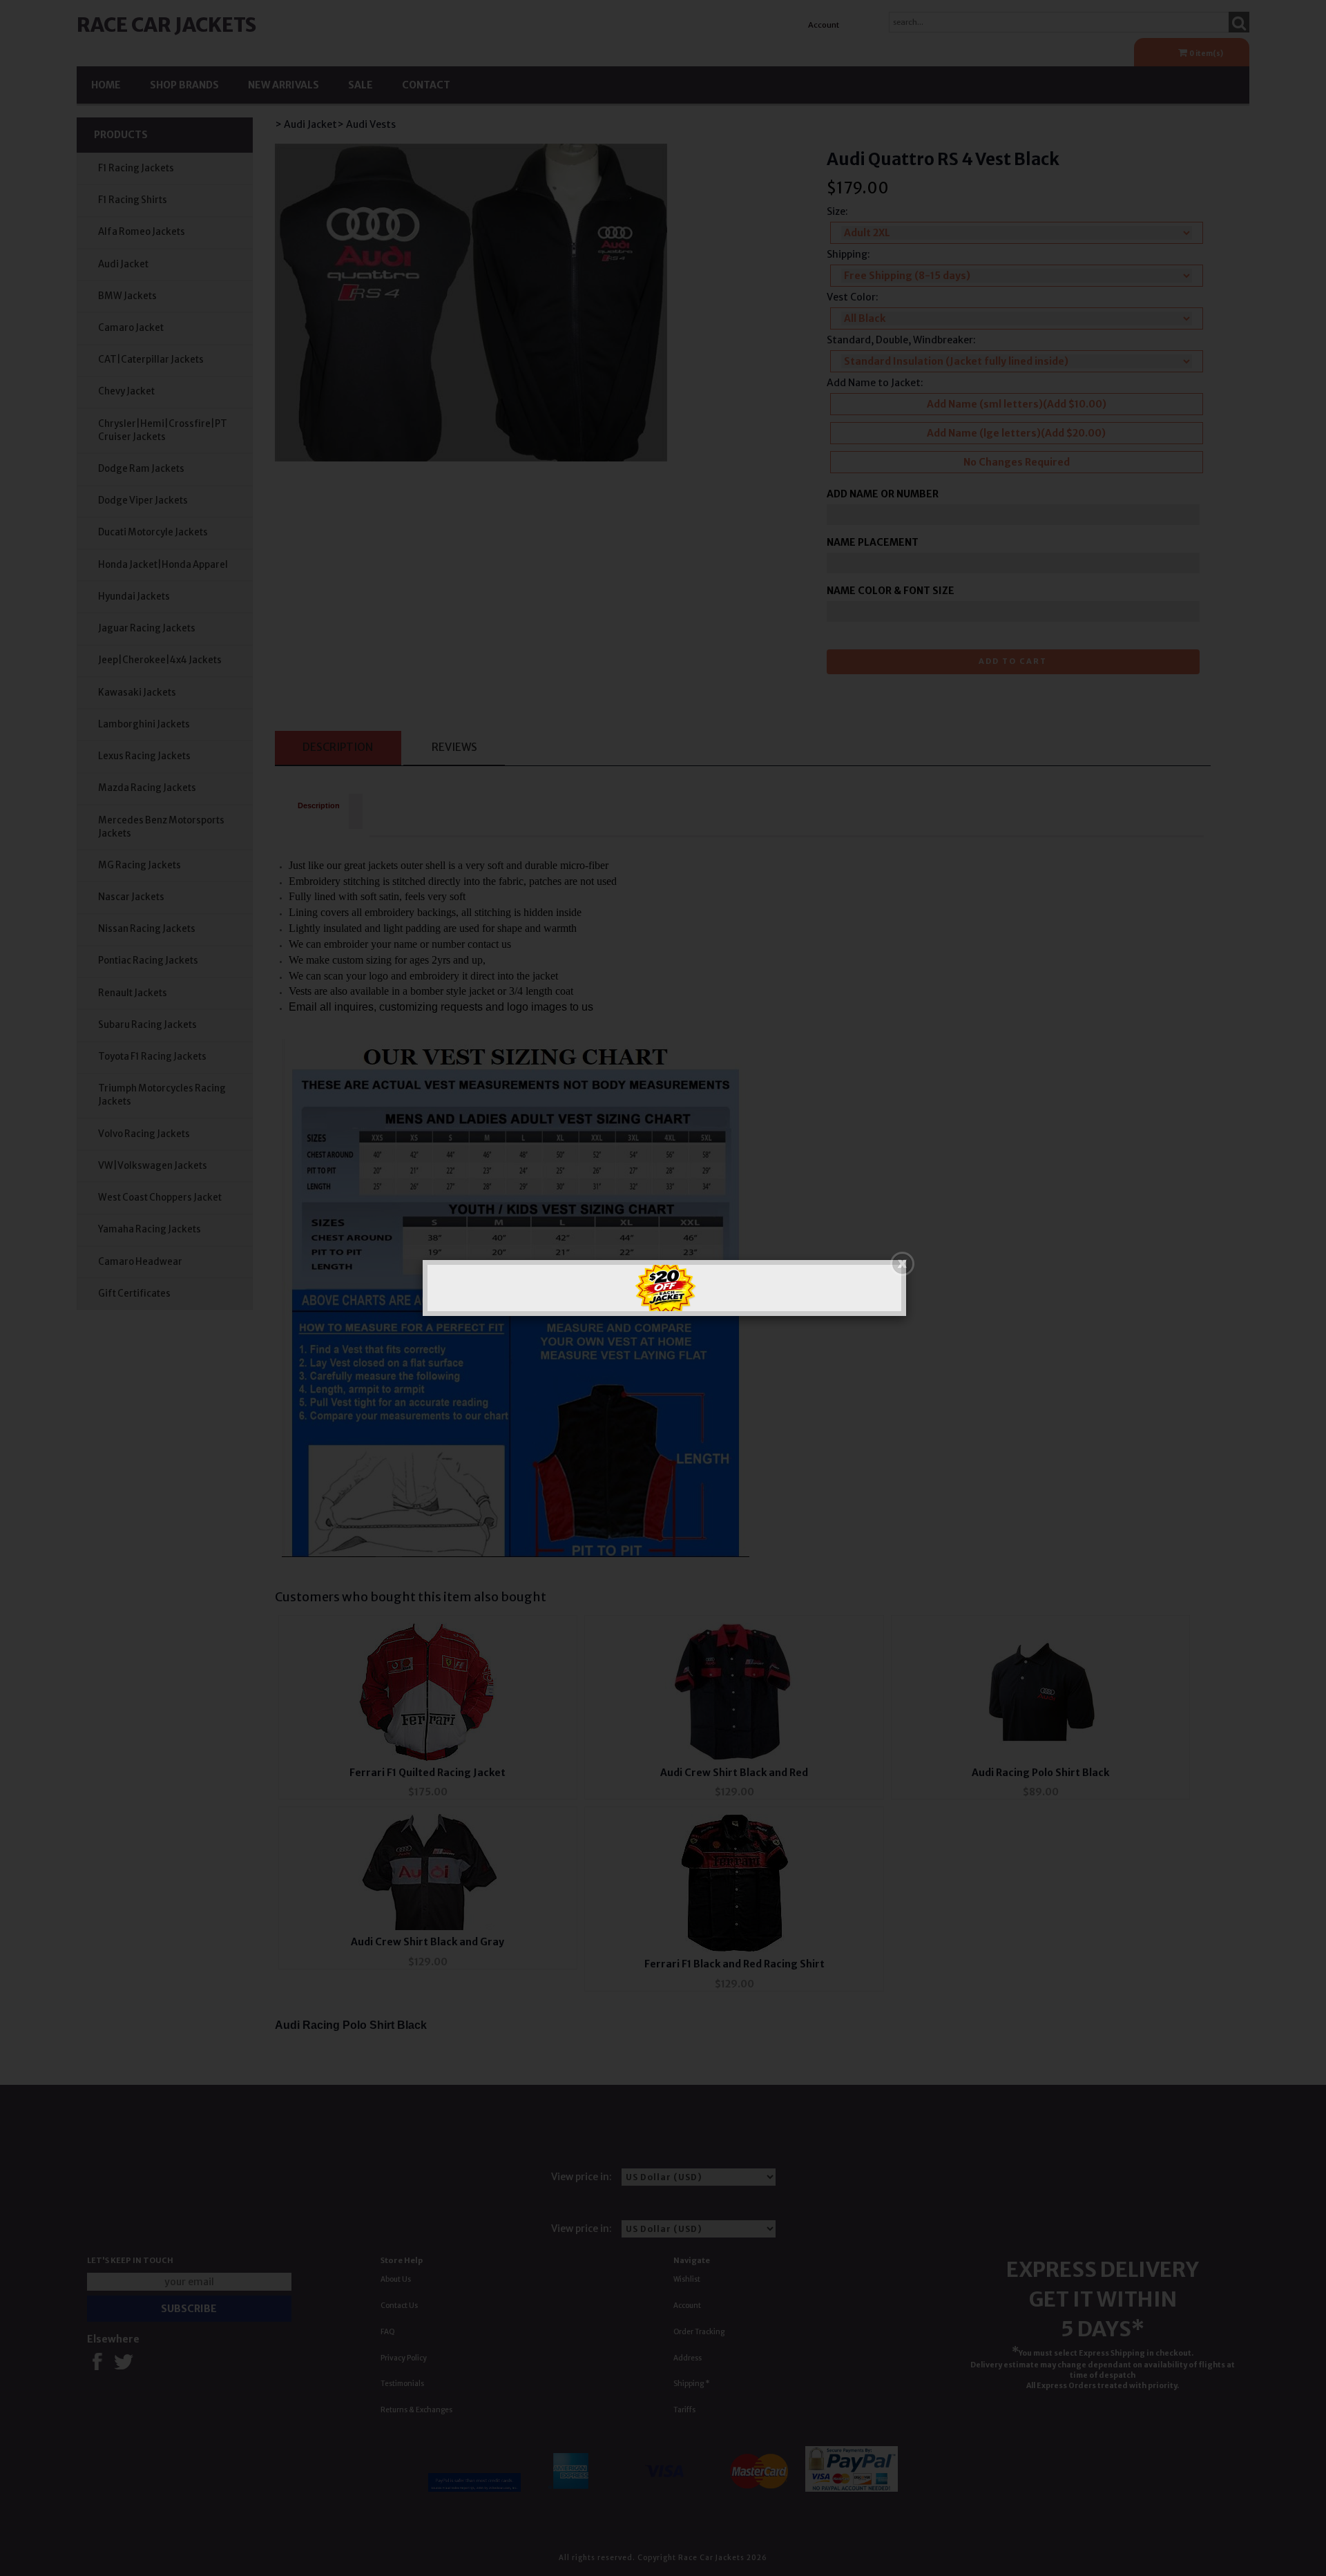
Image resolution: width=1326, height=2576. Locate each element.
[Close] (902, 1264)
